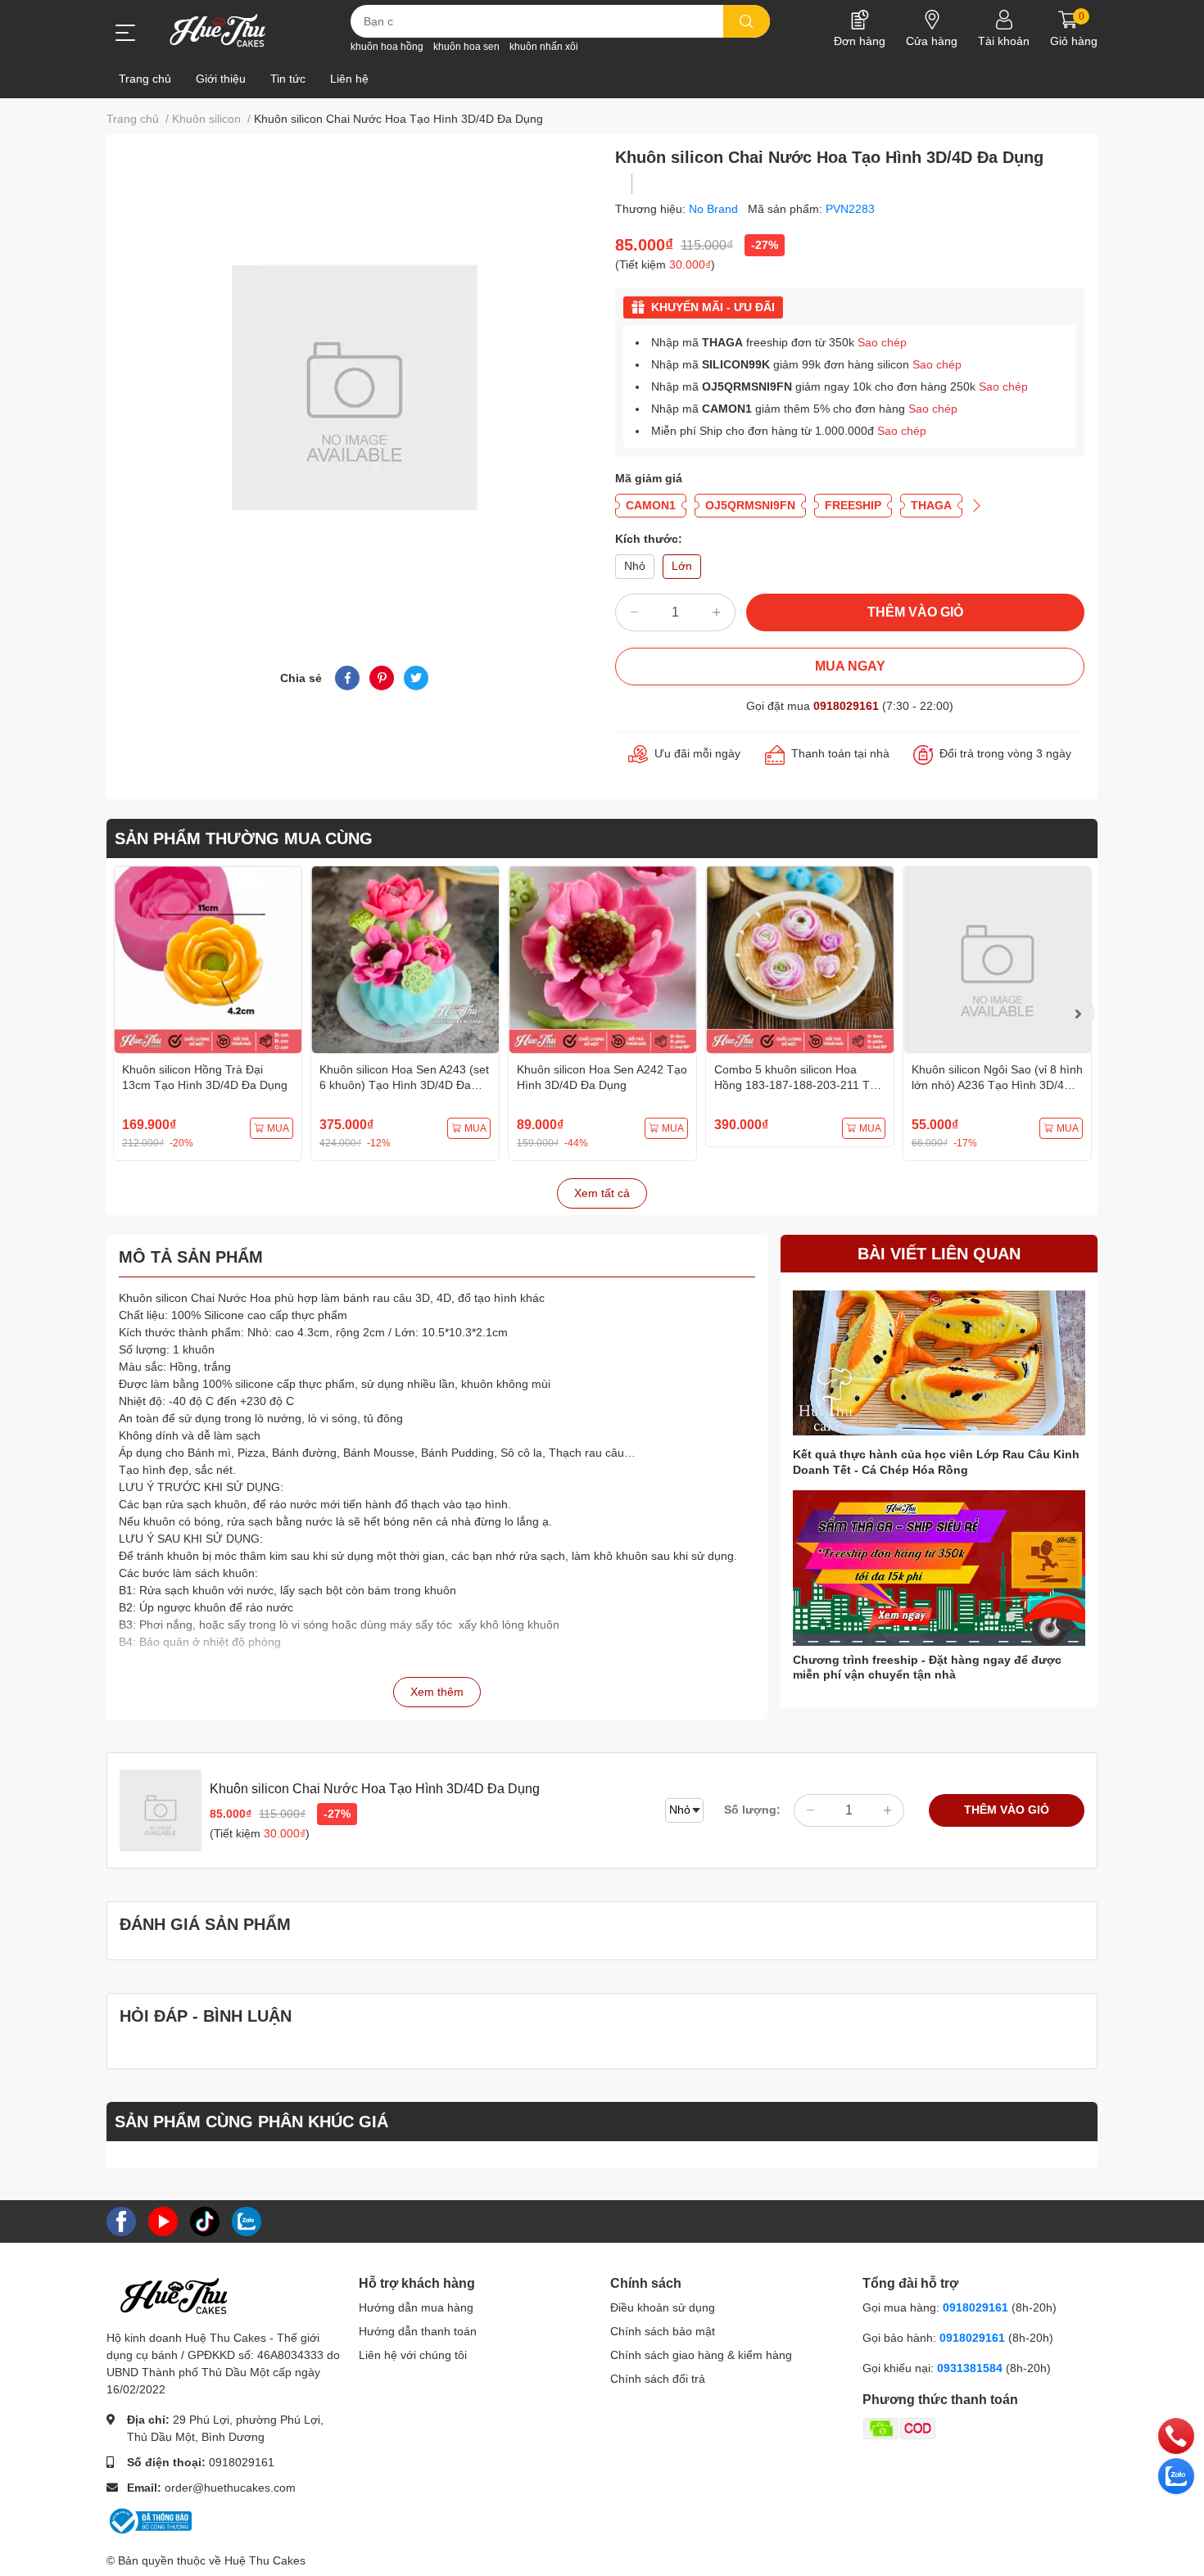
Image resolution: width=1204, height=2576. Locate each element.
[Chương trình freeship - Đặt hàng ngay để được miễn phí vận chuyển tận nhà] (939, 1568)
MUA (278, 1128)
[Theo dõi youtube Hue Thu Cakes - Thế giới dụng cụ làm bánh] (163, 2221)
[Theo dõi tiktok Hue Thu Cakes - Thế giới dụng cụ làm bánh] (205, 2221)
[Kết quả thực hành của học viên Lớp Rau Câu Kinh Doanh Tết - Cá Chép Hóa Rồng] (939, 1363)
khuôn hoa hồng (387, 47)
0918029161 (846, 706)
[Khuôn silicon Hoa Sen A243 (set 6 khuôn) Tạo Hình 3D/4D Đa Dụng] (405, 960)
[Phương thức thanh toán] (963, 2428)
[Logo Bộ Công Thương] (149, 2520)
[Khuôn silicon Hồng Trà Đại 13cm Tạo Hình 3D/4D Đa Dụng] (208, 960)
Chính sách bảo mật (663, 2331)
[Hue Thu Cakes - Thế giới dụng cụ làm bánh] (217, 30)
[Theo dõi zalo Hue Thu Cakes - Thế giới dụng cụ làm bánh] (247, 2221)
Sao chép (882, 342)
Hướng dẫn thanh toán (418, 2331)
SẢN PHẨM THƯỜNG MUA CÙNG (244, 838)
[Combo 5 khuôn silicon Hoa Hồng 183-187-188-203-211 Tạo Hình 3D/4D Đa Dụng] (800, 960)
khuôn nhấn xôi (544, 47)
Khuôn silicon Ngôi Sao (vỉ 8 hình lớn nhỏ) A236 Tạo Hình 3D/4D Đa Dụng (997, 1085)
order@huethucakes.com (230, 2488)
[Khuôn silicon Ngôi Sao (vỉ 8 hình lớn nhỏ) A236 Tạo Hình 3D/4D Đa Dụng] (997, 960)
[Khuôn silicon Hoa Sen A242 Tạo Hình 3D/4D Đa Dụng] (602, 960)
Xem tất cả (602, 1193)
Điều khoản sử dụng (663, 2307)
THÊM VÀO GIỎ (915, 612)
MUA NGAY (850, 666)
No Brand (715, 209)
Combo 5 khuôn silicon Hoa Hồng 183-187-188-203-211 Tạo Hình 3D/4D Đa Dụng (799, 1085)
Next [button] (1077, 1013)
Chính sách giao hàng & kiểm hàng (701, 2355)
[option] (208, 1013)
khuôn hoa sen (466, 47)
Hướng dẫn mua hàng (416, 2307)
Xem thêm (437, 1692)
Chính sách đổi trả (658, 2379)
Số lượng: (752, 1810)
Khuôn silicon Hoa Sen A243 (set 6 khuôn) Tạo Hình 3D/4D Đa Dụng (404, 1085)
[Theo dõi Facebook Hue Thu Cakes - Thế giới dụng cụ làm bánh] (121, 2221)
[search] (747, 21)
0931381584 (971, 2368)
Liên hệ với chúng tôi (413, 2355)
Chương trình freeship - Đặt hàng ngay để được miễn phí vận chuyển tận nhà (927, 1667)
